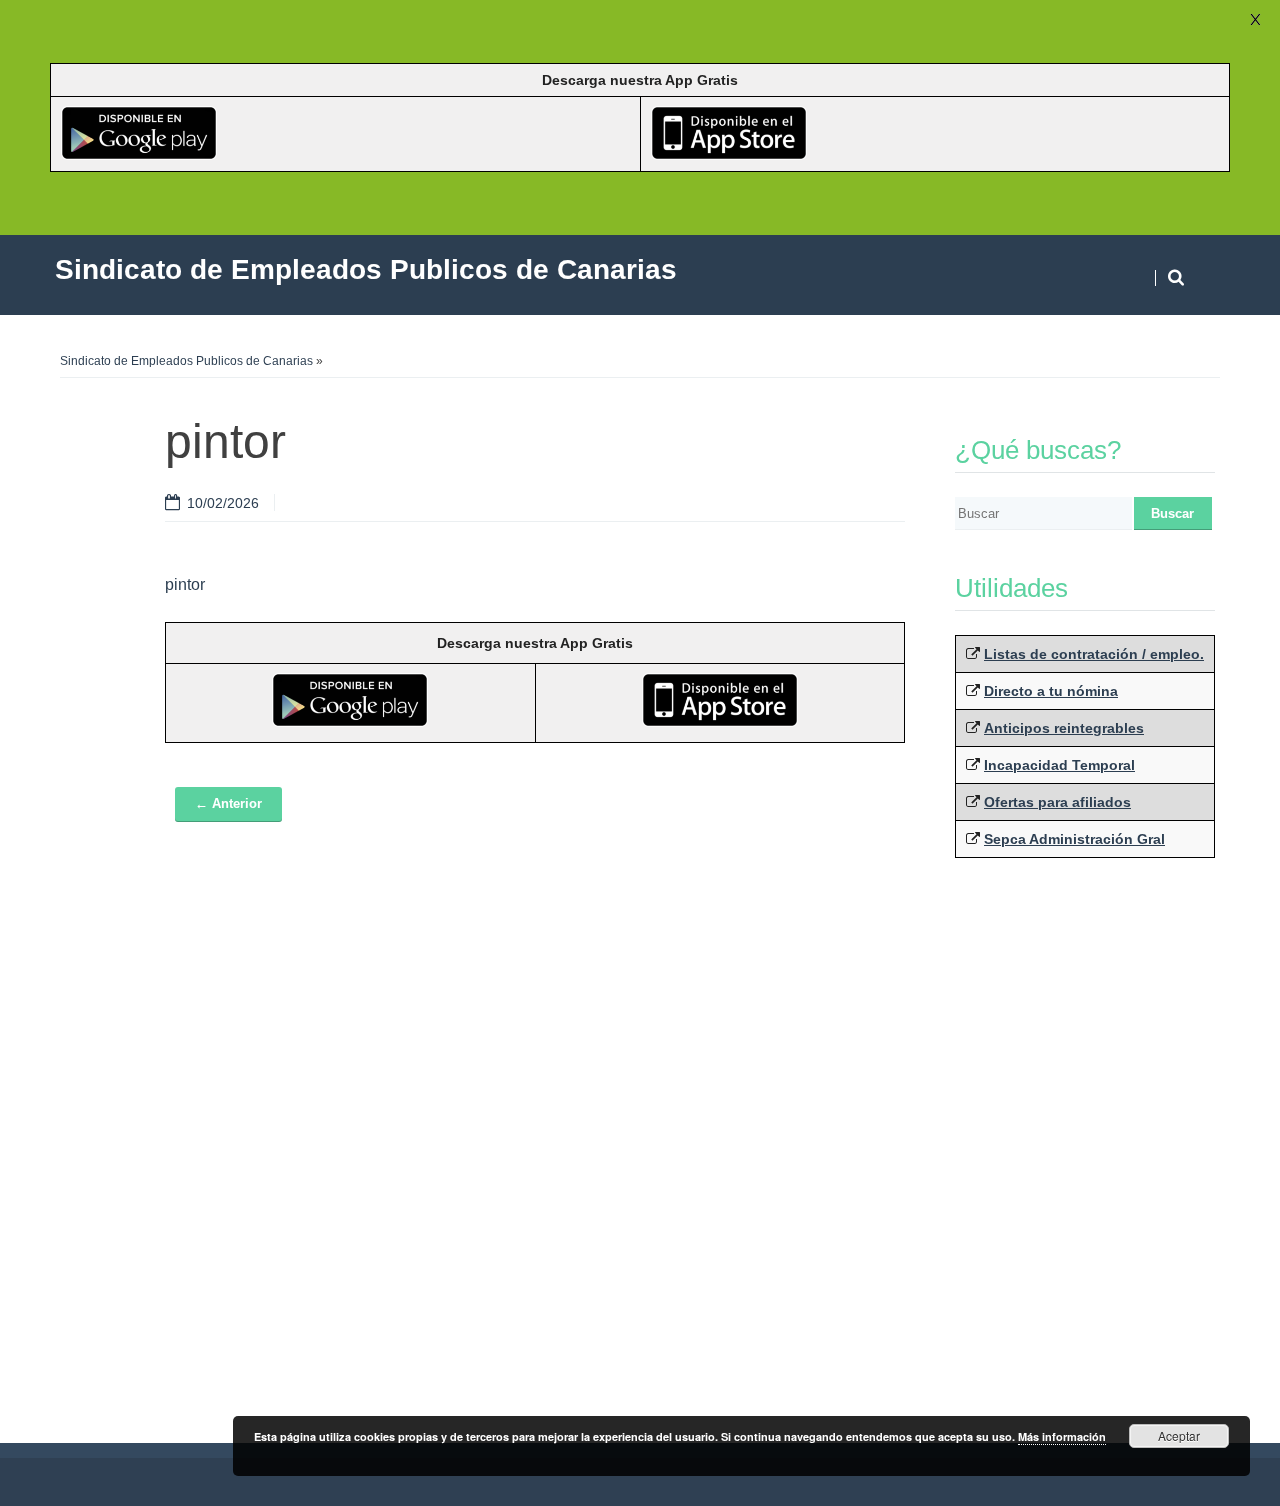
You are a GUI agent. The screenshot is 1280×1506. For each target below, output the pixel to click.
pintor (185, 584)
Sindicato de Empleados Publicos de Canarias (186, 361)
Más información (1062, 1436)
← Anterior (228, 803)
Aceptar (1179, 1435)
